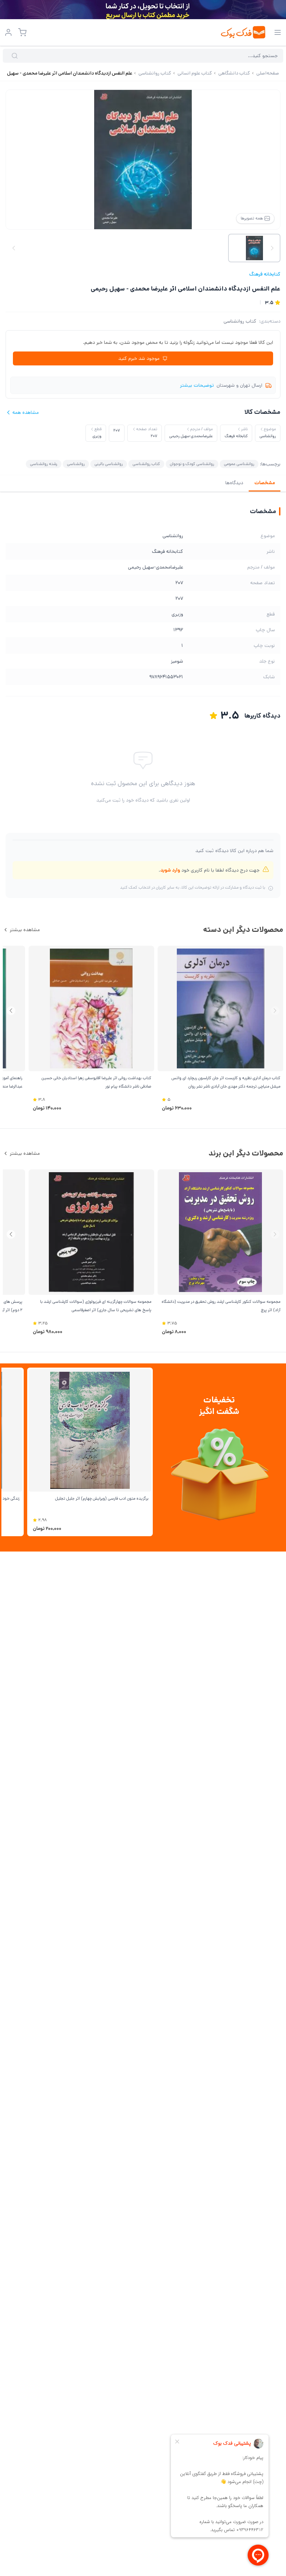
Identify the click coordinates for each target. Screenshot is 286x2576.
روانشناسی (76, 464)
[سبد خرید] (22, 32)
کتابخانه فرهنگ (265, 274)
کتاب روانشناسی (240, 321)
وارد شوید (170, 870)
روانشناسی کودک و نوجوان (192, 464)
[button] (11, 1011)
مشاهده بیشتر (25, 930)
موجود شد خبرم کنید (139, 358)
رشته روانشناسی (44, 464)
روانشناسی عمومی (239, 464)
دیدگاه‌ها (234, 483)
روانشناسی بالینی (109, 464)
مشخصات (265, 483)
